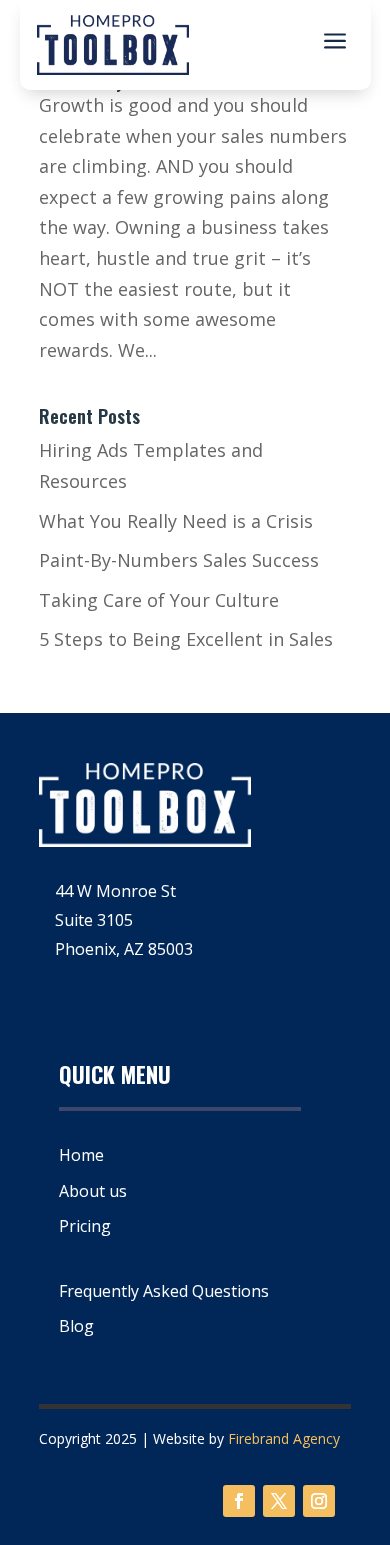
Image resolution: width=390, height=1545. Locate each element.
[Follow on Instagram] (319, 1501)
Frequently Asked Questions (164, 1291)
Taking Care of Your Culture (159, 600)
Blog (76, 1326)
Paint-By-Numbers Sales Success (179, 560)
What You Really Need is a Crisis (176, 521)
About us (93, 1191)
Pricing (85, 1226)
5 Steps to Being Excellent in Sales (186, 639)
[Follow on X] (279, 1501)
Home (81, 1155)
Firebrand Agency (284, 1438)
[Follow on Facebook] (239, 1501)
